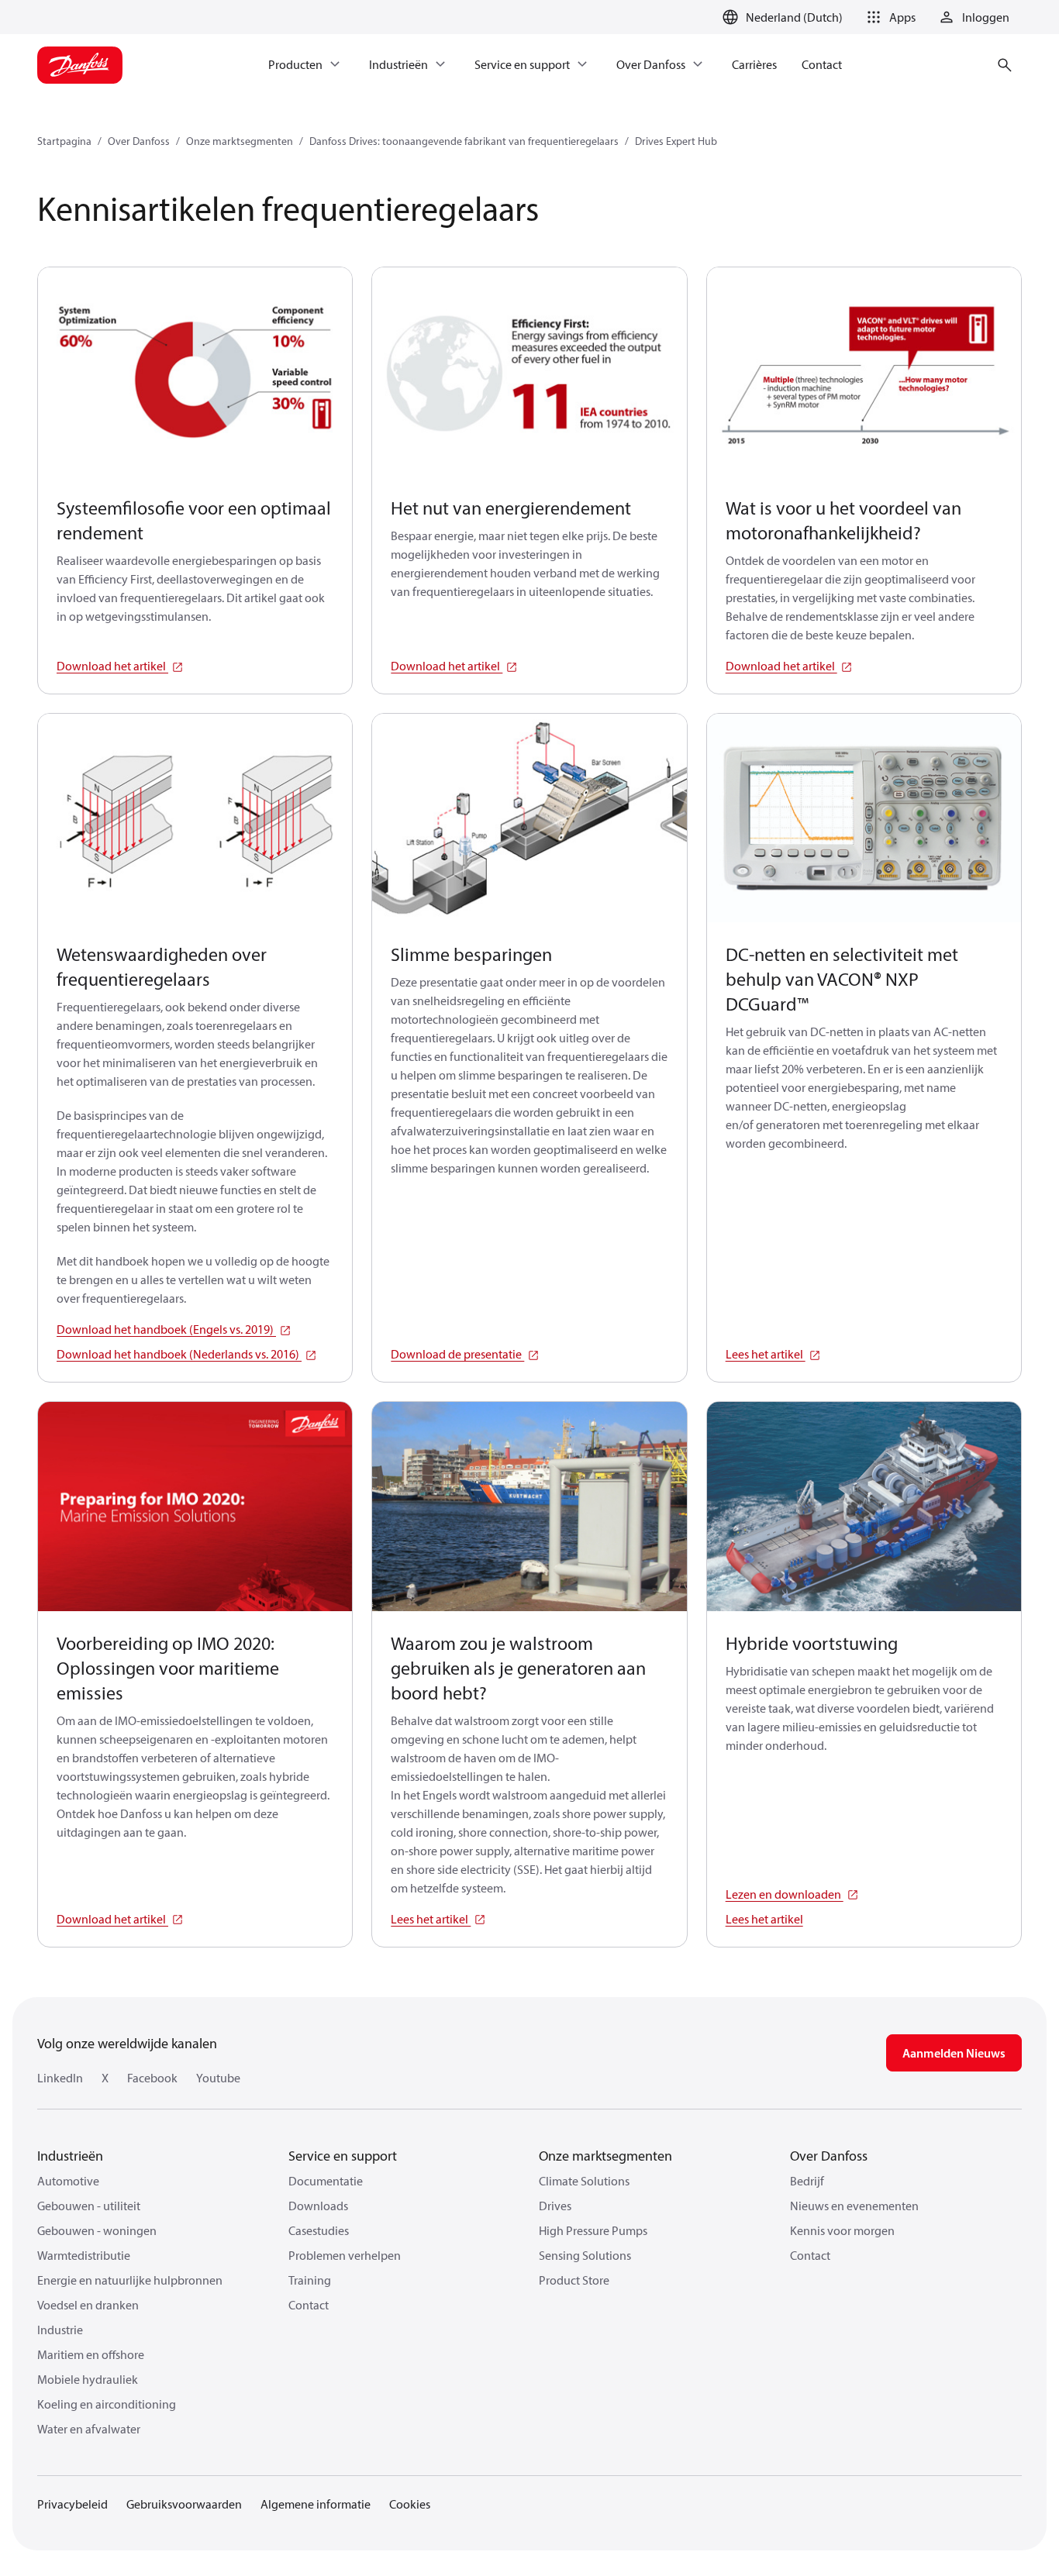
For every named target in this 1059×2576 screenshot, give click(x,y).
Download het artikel (112, 666)
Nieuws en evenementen (854, 2206)
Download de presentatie (457, 1354)
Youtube (218, 2078)
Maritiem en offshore (91, 2354)
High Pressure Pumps (593, 2230)
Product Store (574, 2280)
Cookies (410, 2504)
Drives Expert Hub (676, 141)
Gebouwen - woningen (97, 2230)
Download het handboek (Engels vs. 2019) (166, 1329)
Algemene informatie (316, 2504)
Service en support (343, 2156)
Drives (555, 2206)
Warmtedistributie (84, 2255)
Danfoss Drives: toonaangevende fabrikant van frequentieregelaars (464, 141)
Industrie (60, 2330)
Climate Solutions (584, 2181)
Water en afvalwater (89, 2429)
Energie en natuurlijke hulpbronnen (130, 2280)
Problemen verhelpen (345, 2255)
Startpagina (64, 141)
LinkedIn (60, 2078)
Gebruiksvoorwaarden (184, 2504)
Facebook (152, 2078)
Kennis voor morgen (842, 2230)
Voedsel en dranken (88, 2305)
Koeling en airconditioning (107, 2404)
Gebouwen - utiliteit (89, 2206)
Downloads (318, 2206)
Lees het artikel (766, 1354)
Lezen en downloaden (785, 1894)
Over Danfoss (139, 141)
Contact (309, 2305)
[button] (888, 17)
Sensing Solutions (585, 2255)
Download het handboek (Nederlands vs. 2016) (179, 1354)
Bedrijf (807, 2181)
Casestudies (319, 2230)
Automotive (68, 2181)
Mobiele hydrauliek (88, 2379)
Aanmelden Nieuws (954, 2053)
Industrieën (70, 2156)
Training (310, 2280)
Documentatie (326, 2181)
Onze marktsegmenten (240, 141)
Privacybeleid (72, 2504)
